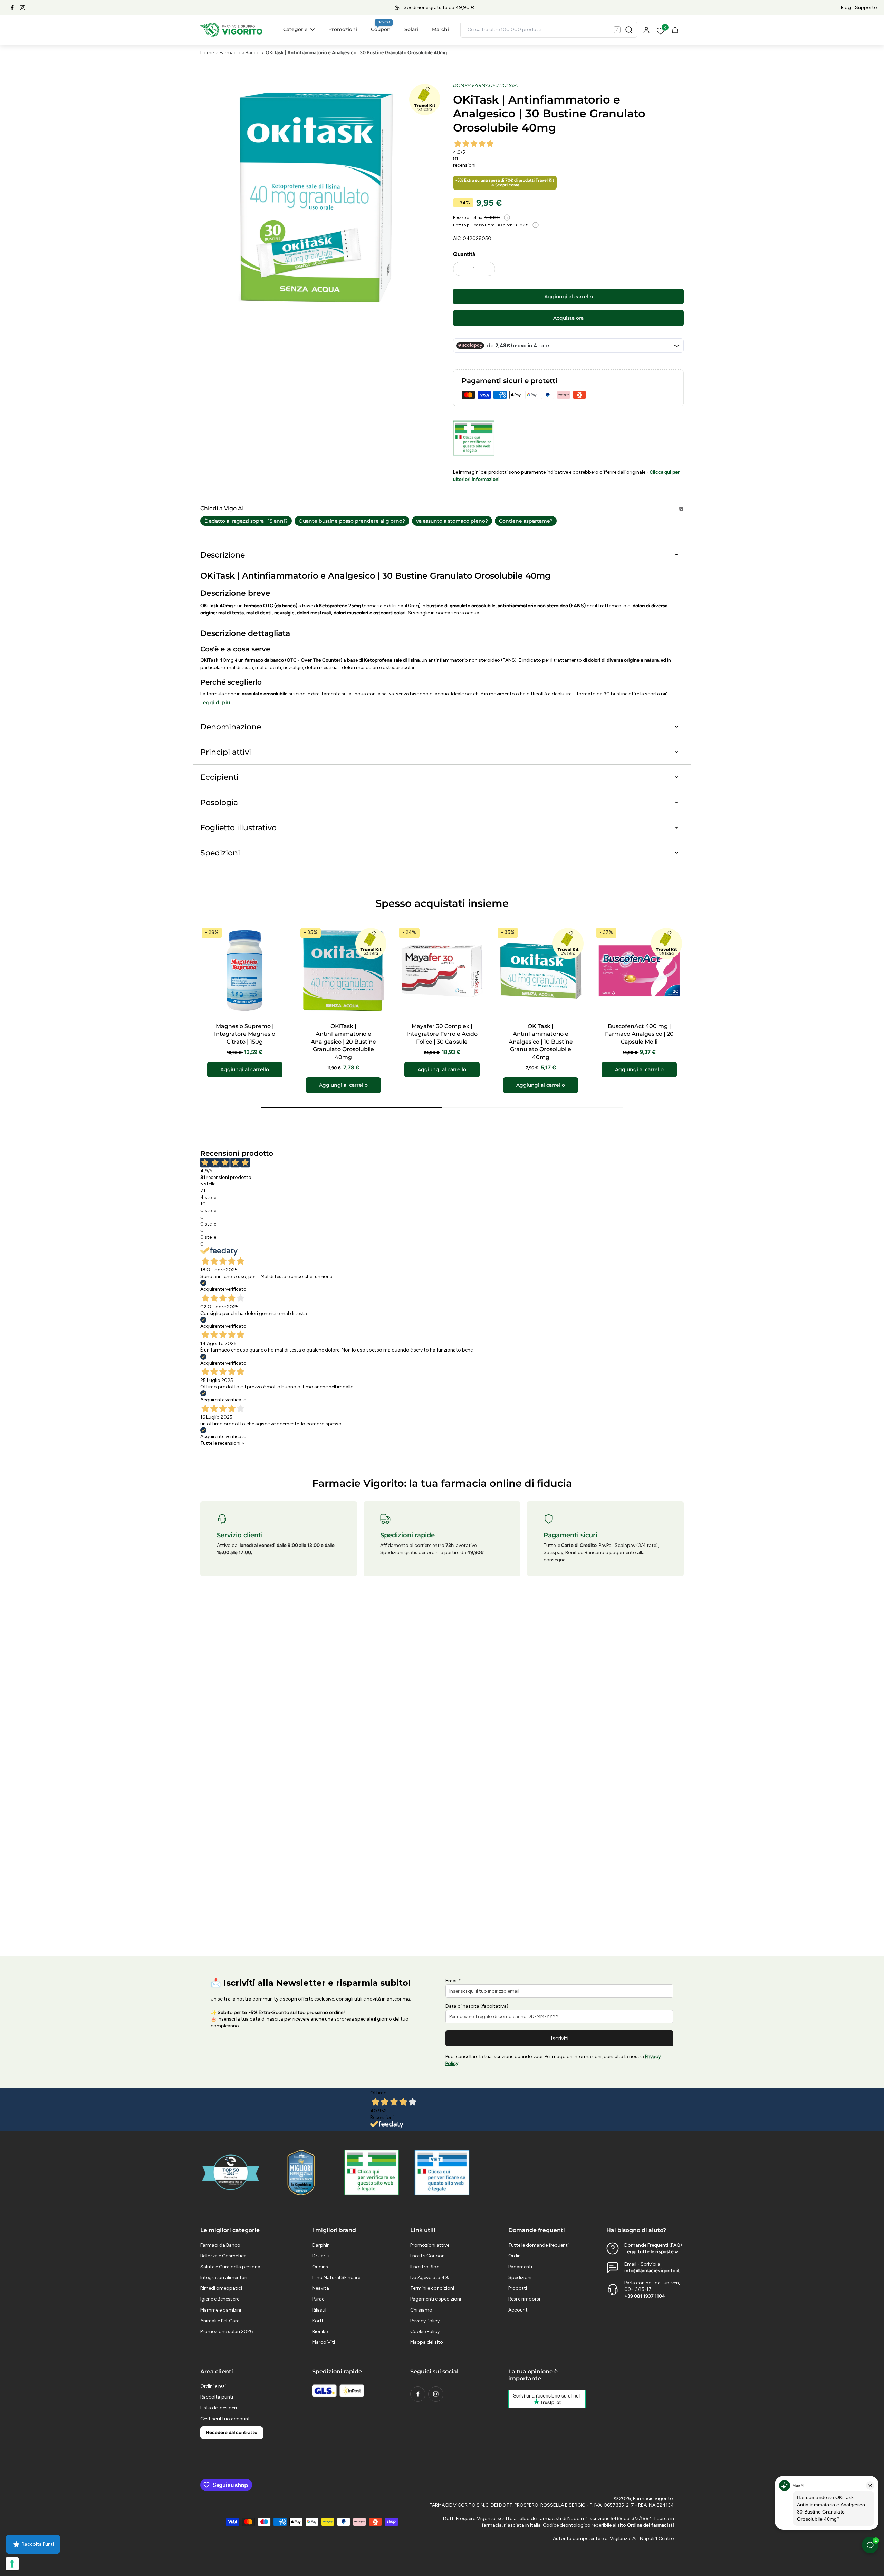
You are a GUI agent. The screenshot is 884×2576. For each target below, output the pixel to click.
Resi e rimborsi (524, 2299)
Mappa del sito (427, 2342)
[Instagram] (22, 8)
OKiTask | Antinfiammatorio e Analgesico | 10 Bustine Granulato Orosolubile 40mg (541, 1042)
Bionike (320, 2331)
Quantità (464, 254)
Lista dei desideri (219, 2408)
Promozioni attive (430, 2245)
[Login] (646, 30)
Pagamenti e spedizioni (436, 2299)
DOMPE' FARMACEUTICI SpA (486, 85)
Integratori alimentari (224, 2278)
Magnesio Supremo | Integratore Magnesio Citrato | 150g (245, 1034)
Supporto (866, 7)
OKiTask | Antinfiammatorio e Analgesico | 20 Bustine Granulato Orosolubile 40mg (343, 1042)
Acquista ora (568, 318)
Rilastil (319, 2310)
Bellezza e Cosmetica (223, 2256)
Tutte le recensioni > (222, 1443)
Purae (318, 2299)
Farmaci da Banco (240, 53)
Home (207, 53)
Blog (846, 7)
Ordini (515, 2256)
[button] (568, 297)
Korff (318, 2321)
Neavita (321, 2288)
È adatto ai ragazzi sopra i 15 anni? (246, 521)
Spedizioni (520, 2278)
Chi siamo (421, 2310)
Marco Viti (324, 2342)
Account (518, 2310)
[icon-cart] (675, 30)
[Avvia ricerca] (629, 30)
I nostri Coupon (427, 2256)
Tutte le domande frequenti (539, 2245)
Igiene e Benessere (220, 2299)
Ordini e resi (213, 2386)
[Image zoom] (316, 197)
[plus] (488, 269)
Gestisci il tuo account (225, 2419)
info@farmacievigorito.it (652, 2271)
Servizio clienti (240, 1535)
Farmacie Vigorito (653, 2498)
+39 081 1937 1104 (645, 2296)
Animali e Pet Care (220, 2321)
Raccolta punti (217, 2397)
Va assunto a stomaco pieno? (452, 521)
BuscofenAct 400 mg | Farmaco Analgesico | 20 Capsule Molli (639, 1034)
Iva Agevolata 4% (430, 2278)
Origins (320, 2267)
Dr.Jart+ (321, 2256)
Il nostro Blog (425, 2267)
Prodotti (518, 2288)
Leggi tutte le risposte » (651, 2252)
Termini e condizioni (432, 2288)
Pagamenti (520, 2267)
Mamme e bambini (221, 2310)
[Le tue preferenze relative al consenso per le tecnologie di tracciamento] (12, 2564)
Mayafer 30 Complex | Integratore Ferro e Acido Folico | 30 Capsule (442, 1034)
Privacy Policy (425, 2321)
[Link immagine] (372, 2172)
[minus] (460, 269)
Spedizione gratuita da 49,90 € (439, 7)
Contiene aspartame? (526, 521)
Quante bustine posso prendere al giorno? (352, 521)
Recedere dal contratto (232, 2433)
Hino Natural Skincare (336, 2278)
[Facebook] (12, 8)
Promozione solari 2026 (227, 2331)
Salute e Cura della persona (230, 2267)
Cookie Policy (425, 2331)
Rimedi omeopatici (221, 2288)
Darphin (321, 2245)
